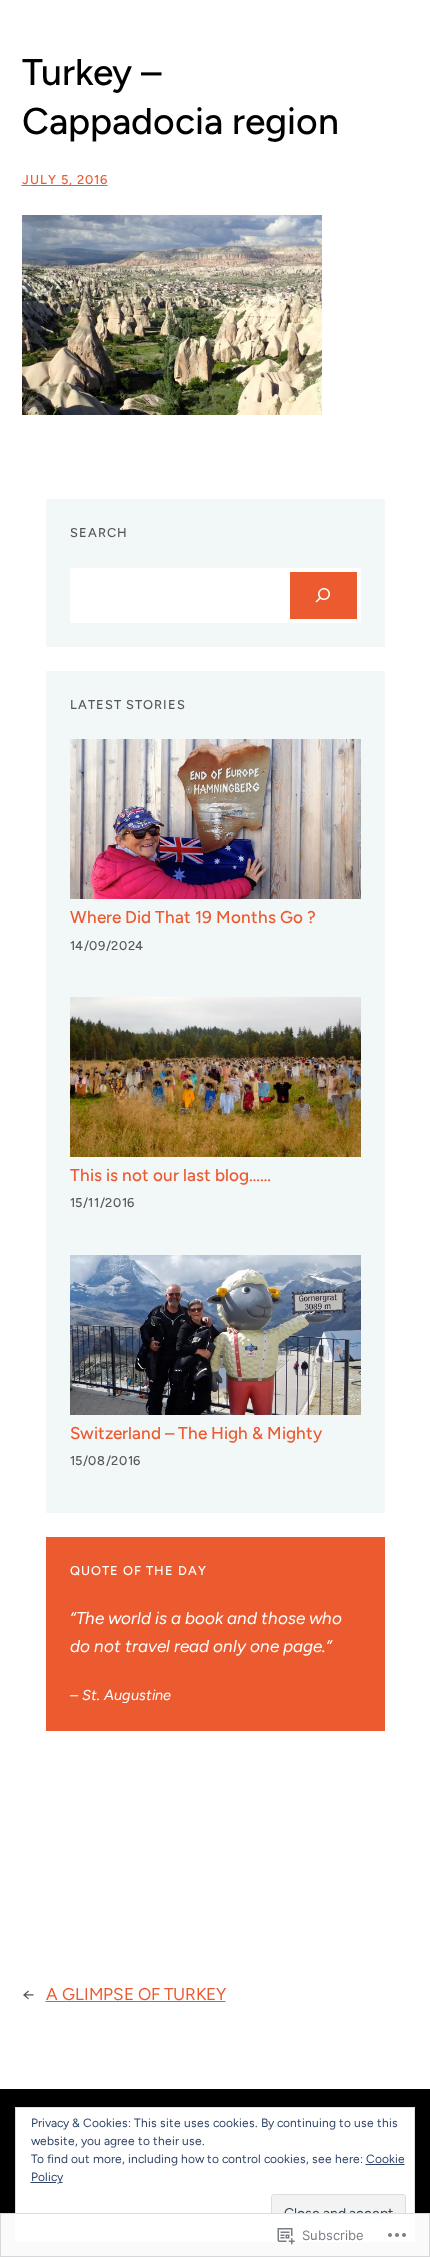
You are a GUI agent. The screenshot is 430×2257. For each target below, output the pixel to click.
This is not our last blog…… (170, 1175)
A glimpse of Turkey (136, 1994)
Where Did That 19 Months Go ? (193, 917)
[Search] (323, 595)
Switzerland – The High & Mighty (196, 1433)
